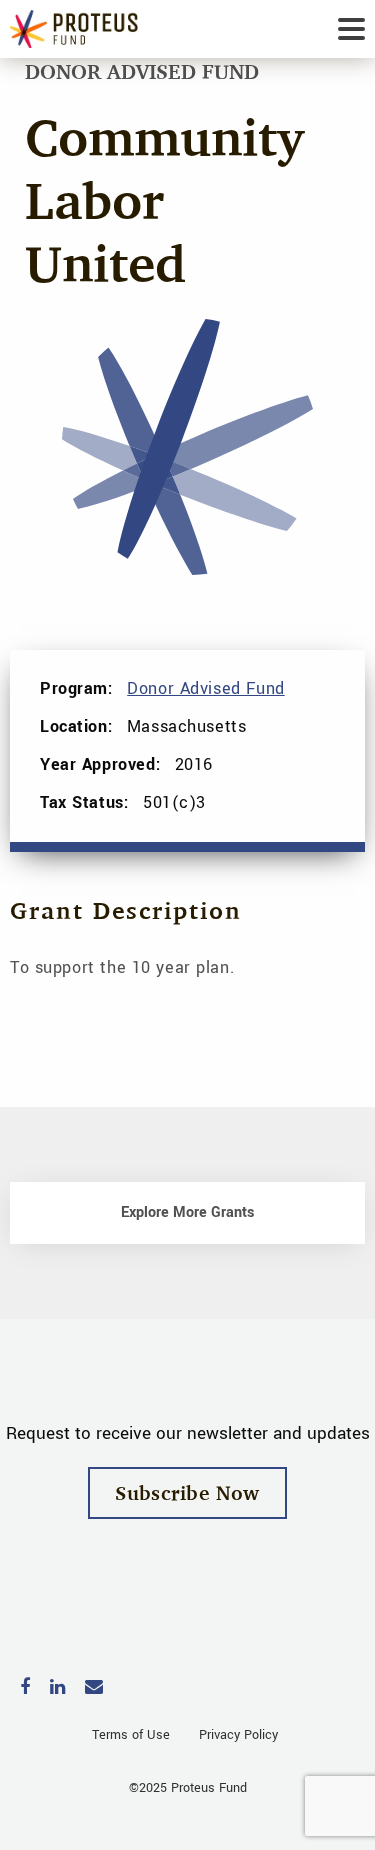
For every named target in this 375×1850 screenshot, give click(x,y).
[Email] (94, 1688)
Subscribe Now (187, 1492)
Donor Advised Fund (205, 688)
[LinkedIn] (57, 1688)
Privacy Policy (238, 1735)
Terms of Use (131, 1735)
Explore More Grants (187, 1212)
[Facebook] (25, 1688)
